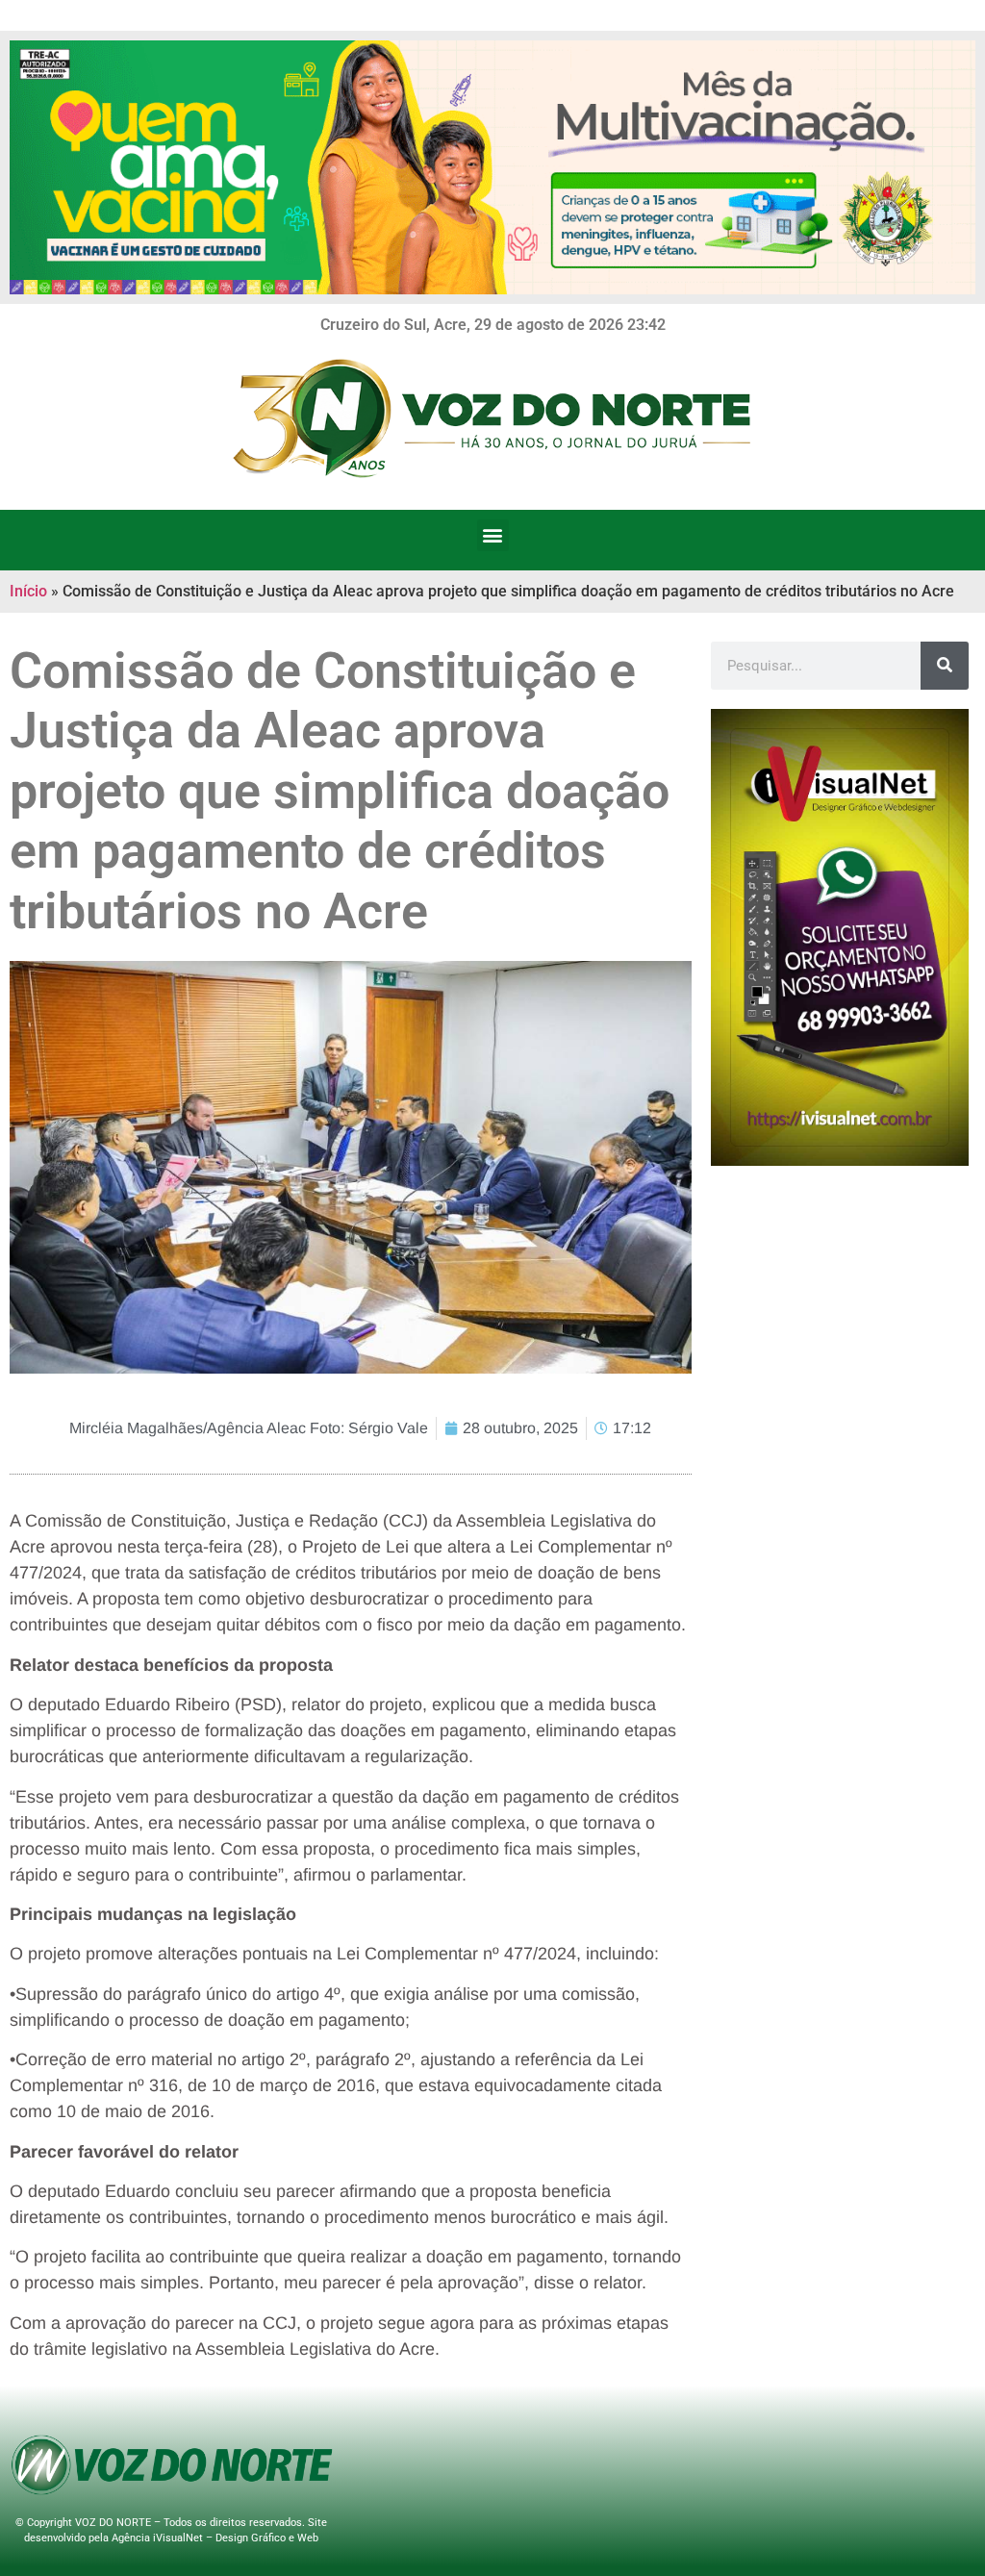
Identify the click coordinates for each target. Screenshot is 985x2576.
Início (28, 591)
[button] (493, 535)
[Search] (945, 666)
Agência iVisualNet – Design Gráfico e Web (215, 2538)
